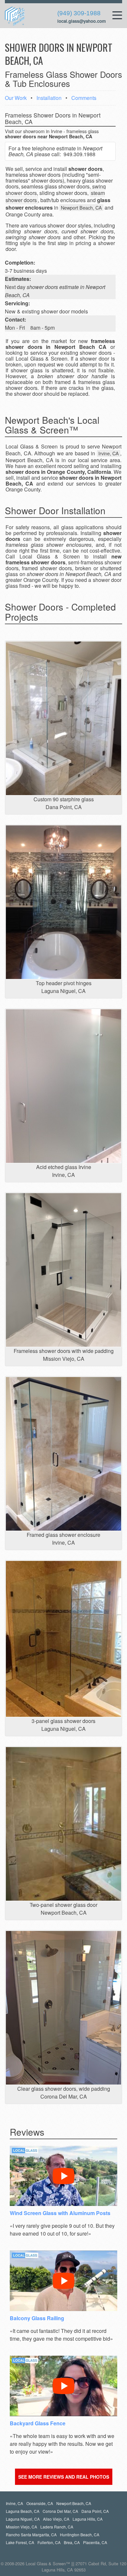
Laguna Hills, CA (88, 2519)
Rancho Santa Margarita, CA (31, 2535)
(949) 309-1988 (79, 13)
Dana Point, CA (95, 2511)
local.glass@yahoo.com (82, 21)
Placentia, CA (95, 2542)
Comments (84, 98)
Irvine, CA (14, 2503)
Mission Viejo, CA (21, 2527)
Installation (49, 98)
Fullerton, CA (49, 2542)
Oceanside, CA (40, 2503)
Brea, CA (72, 2542)
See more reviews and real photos (64, 2477)
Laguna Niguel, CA (23, 2519)
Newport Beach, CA (74, 2503)
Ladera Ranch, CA (57, 2527)
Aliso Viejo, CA (56, 2519)
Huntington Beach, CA (80, 2535)
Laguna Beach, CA (23, 2511)
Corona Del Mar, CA (60, 2511)
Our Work (16, 98)
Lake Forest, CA (20, 2542)
